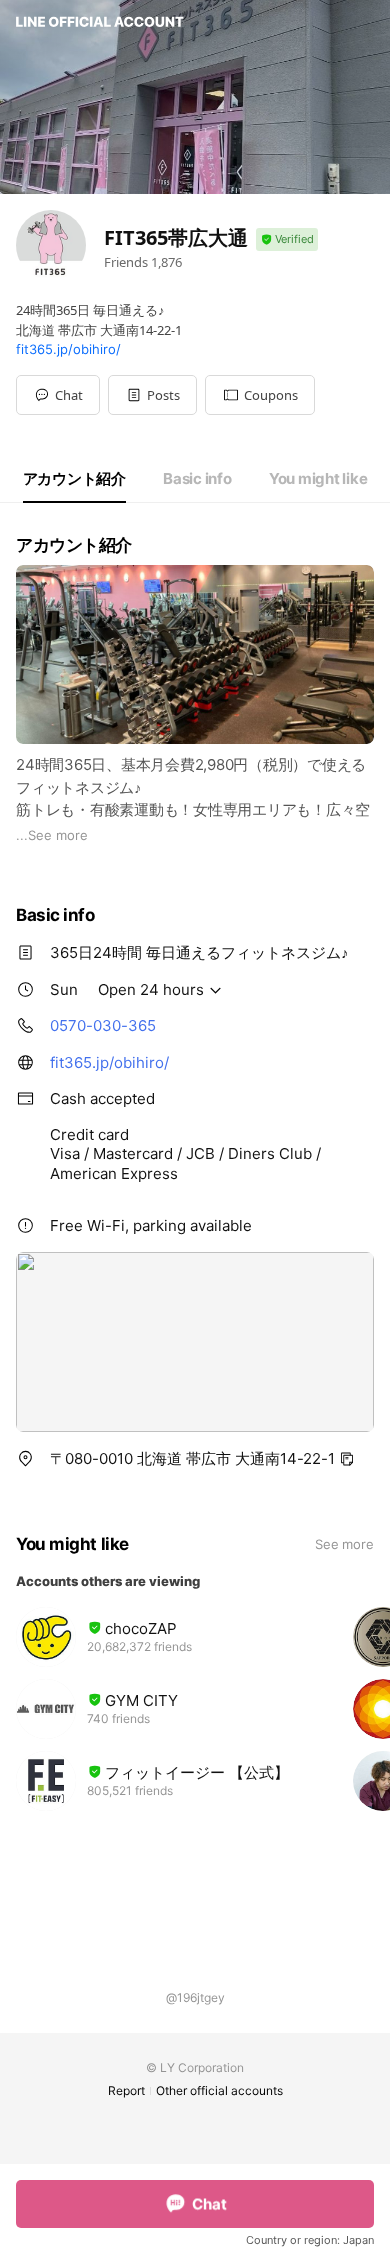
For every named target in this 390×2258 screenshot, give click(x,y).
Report (126, 2090)
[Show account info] (287, 239)
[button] (152, 395)
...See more (52, 835)
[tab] (74, 479)
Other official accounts (219, 2090)
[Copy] (347, 1459)
